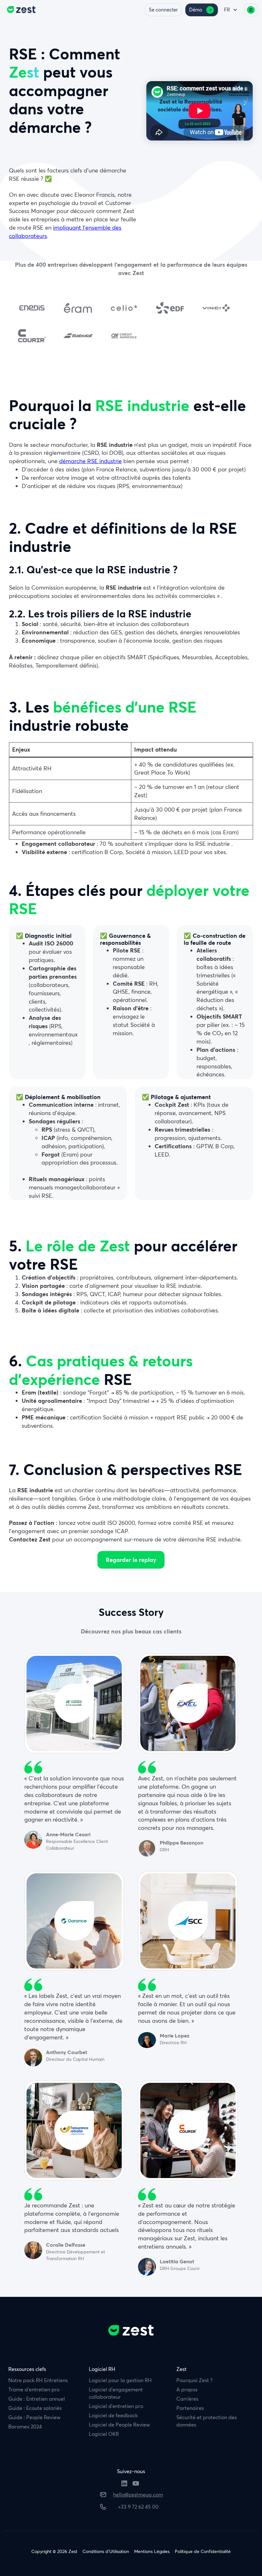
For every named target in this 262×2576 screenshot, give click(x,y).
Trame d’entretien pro (34, 2389)
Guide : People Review (34, 2417)
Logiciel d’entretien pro (116, 2406)
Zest (181, 2369)
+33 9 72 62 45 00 (138, 2507)
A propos (187, 2389)
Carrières (187, 2399)
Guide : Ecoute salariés (35, 2408)
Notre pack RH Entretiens (38, 2380)
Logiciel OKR (104, 2434)
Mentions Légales (152, 2552)
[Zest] (20, 10)
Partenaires (190, 2408)
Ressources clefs (27, 2369)
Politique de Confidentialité (203, 2552)
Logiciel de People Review (119, 2425)
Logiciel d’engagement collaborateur (116, 2393)
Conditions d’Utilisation (106, 2552)
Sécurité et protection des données (207, 2421)
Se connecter (163, 10)
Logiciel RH (102, 2369)
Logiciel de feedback (113, 2415)
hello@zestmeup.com (138, 2495)
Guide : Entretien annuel (37, 2399)
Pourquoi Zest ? (194, 2380)
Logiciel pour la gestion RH (120, 2380)
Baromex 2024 (25, 2427)
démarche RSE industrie (90, 461)
